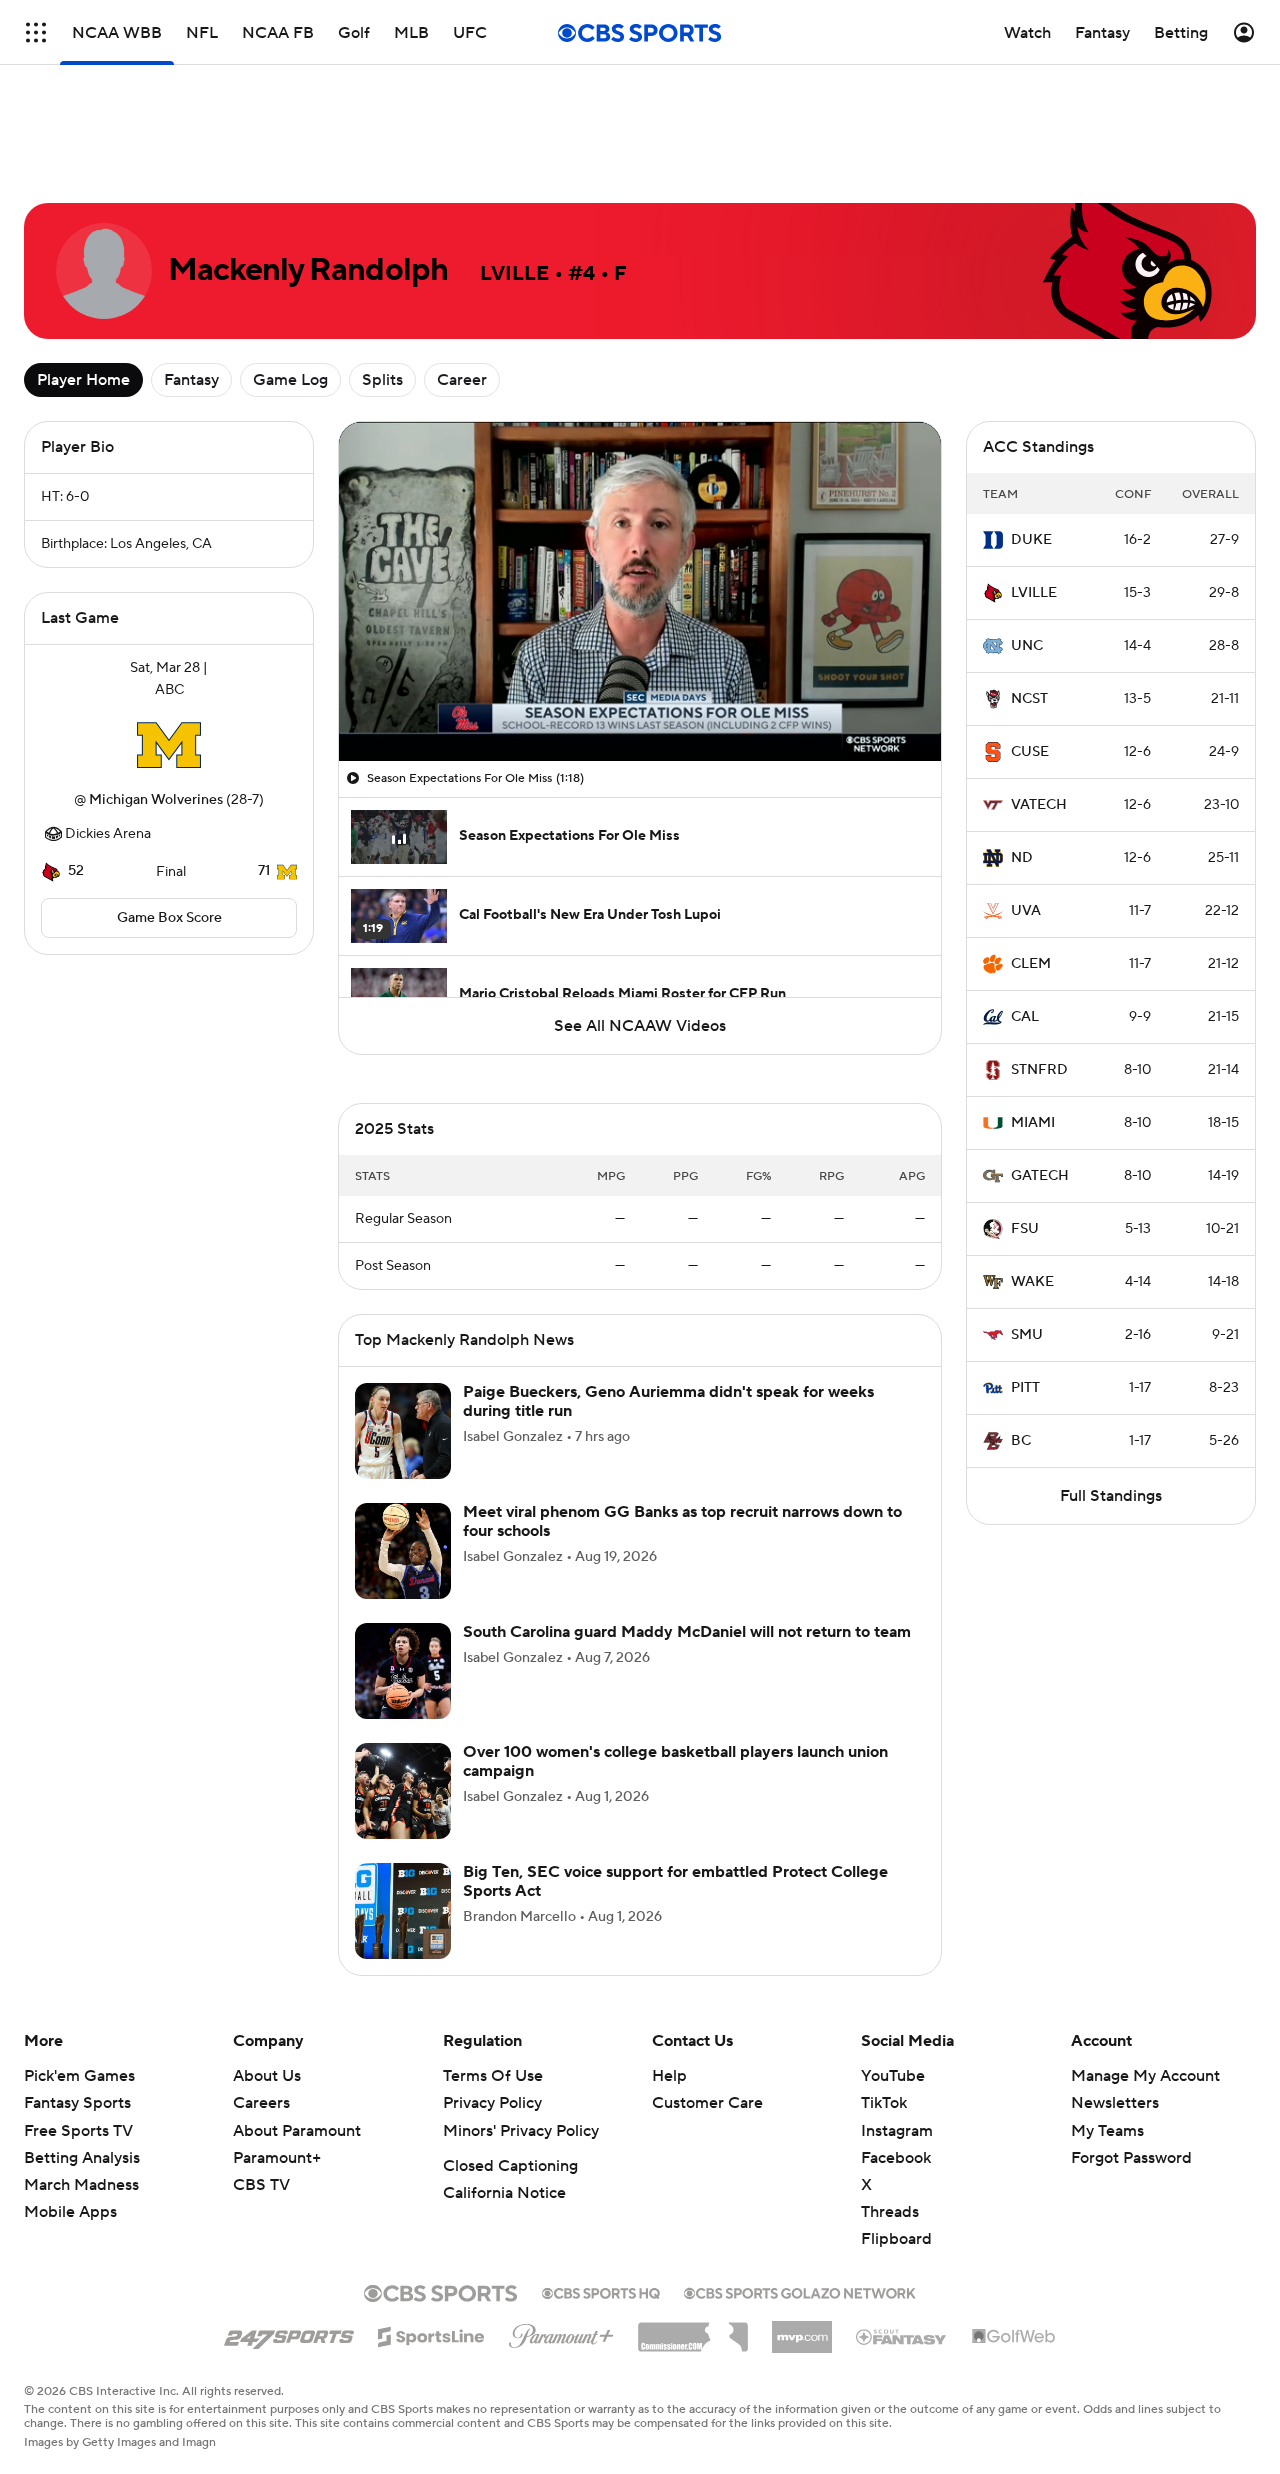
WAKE (1032, 1282)
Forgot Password (1131, 2158)
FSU (1025, 1229)
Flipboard (896, 2239)
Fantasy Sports (77, 2103)
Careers (261, 2103)
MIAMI (1033, 1123)
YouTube (893, 2076)
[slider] (640, 703)
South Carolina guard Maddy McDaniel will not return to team (687, 1632)
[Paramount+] (561, 2332)
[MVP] (802, 2329)
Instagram (897, 2131)
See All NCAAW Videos (640, 1026)
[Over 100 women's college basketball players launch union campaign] (403, 1791)
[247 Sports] (289, 2333)
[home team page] (169, 745)
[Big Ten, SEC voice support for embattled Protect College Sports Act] (403, 1911)
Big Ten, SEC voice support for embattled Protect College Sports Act (675, 1881)
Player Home (83, 380)
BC (1021, 1441)
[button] (375, 734)
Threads (890, 2212)
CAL (1025, 1017)
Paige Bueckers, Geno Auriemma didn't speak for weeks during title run (668, 1401)
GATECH (1040, 1176)
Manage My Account (1145, 2076)
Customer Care (707, 2103)
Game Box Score (169, 918)
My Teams (1107, 2131)
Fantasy (191, 380)
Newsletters (1115, 2103)
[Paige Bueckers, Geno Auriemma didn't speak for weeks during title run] (403, 1431)
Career (462, 380)
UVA (1026, 911)
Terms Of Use (493, 2076)
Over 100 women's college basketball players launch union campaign (675, 1761)
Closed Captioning (510, 2166)
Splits (382, 380)
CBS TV (261, 2185)
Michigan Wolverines (156, 800)
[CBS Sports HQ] (601, 2291)
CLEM (1031, 964)
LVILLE (1034, 593)
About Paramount (297, 2131)
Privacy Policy (492, 2103)
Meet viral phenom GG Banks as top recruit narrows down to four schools (682, 1521)
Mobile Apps (70, 2212)
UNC (1027, 646)
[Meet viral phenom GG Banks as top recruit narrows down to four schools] (403, 1551)
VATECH (1039, 805)
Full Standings (1111, 1496)
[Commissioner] (693, 2330)
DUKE (1031, 540)
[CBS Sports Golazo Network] (800, 2291)
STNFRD (1039, 1070)
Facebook (896, 2158)
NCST (1029, 699)
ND (1022, 858)
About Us (267, 2076)
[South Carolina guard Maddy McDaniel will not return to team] (403, 1671)
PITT (1025, 1388)
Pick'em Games (79, 2076)
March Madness (81, 2185)
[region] (640, 591)
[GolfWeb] (1014, 2337)
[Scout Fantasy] (902, 2336)
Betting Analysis (82, 2158)
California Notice (504, 2193)
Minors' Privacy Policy (521, 2131)
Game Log (290, 380)
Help (669, 2076)
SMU (1027, 1335)
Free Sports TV (78, 2131)
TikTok (884, 2103)
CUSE (1030, 752)
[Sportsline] (431, 2334)
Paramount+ (277, 2158)
